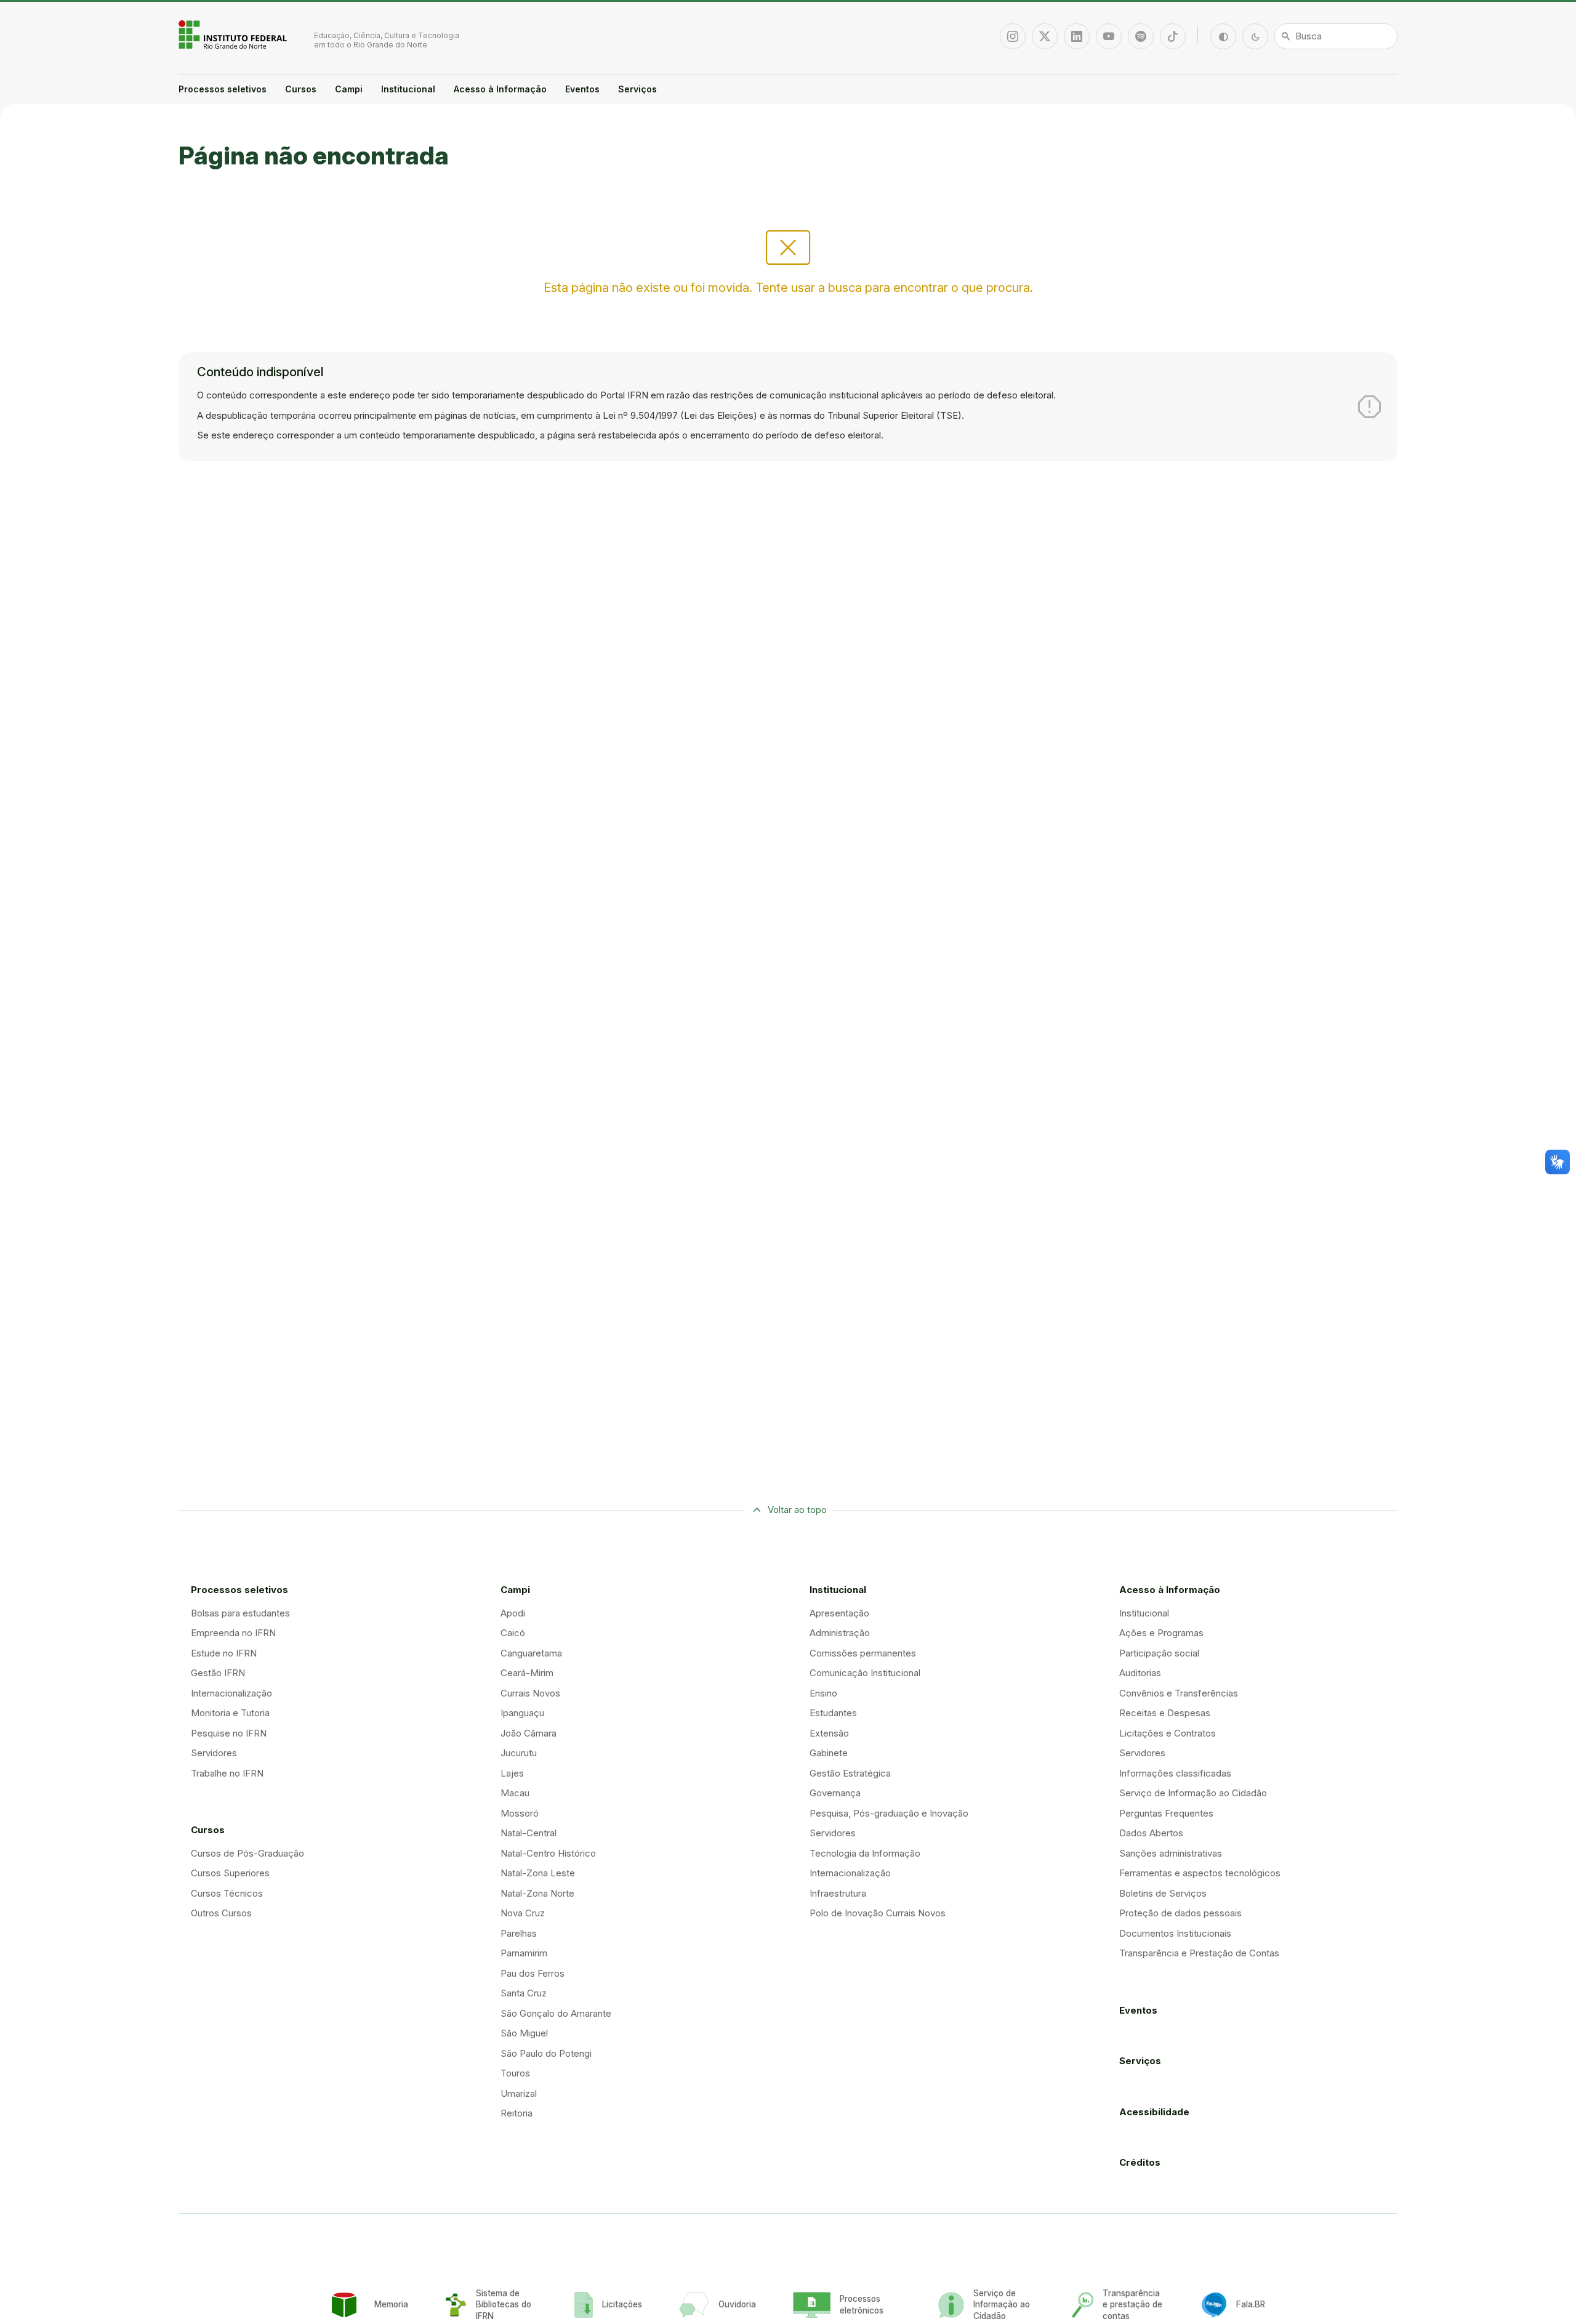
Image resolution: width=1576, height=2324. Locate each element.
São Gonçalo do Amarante (556, 2013)
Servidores (214, 1753)
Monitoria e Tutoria (230, 1713)
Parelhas (519, 1933)
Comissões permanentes (863, 1653)
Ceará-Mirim (527, 1673)
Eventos (582, 89)
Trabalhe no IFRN (227, 1773)
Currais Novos (530, 1693)
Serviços (637, 89)
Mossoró (520, 1813)
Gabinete (829, 1753)
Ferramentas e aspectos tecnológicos (1200, 1873)
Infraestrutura (838, 1893)
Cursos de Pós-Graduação (247, 1853)
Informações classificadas (1175, 1773)
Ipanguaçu (522, 1713)
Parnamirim (524, 1953)
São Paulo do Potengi (546, 2053)
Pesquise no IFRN (229, 1733)
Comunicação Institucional (865, 1673)
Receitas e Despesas (1165, 1713)
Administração (840, 1633)
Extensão (829, 1733)
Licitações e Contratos (1168, 1733)
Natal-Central (529, 1833)
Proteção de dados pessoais (1180, 1913)
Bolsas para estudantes (240, 1613)
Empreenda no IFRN (233, 1633)
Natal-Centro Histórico (548, 1853)
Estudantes (833, 1713)
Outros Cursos (221, 1913)
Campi (349, 89)
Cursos (301, 89)
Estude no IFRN (224, 1653)
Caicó (513, 1633)
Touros (515, 2073)
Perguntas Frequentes (1166, 1813)
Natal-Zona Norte (537, 1893)
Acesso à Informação (500, 89)
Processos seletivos (223, 89)
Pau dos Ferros (533, 1973)
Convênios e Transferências (1179, 1693)
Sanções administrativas (1171, 1853)
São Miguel (524, 2033)
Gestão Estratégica (850, 1773)
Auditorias (1140, 1673)
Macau (515, 1793)
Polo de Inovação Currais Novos (878, 1913)
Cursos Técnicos (227, 1893)
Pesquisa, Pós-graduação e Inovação (889, 1813)
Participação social (1159, 1653)
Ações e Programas (1161, 1633)
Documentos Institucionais (1175, 1933)
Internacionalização (231, 1693)
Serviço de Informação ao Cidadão (1193, 1793)
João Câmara (529, 1733)
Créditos (1140, 2162)
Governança (835, 1793)
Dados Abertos (1151, 1833)
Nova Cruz (523, 1913)
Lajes (512, 1773)
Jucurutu (519, 1753)
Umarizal (519, 2093)
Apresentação (839, 1613)
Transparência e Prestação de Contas (1199, 1953)
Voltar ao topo (797, 1510)
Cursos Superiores (230, 1873)
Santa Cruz (524, 1993)
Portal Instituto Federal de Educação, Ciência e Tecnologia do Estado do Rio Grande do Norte (234, 34)
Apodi (513, 1613)
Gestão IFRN (218, 1673)
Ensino (823, 1693)
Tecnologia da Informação (865, 1853)
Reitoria (517, 2113)
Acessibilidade (1154, 2112)
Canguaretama (531, 1653)
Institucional (408, 89)
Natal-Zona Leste (538, 1873)
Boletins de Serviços (1163, 1893)
